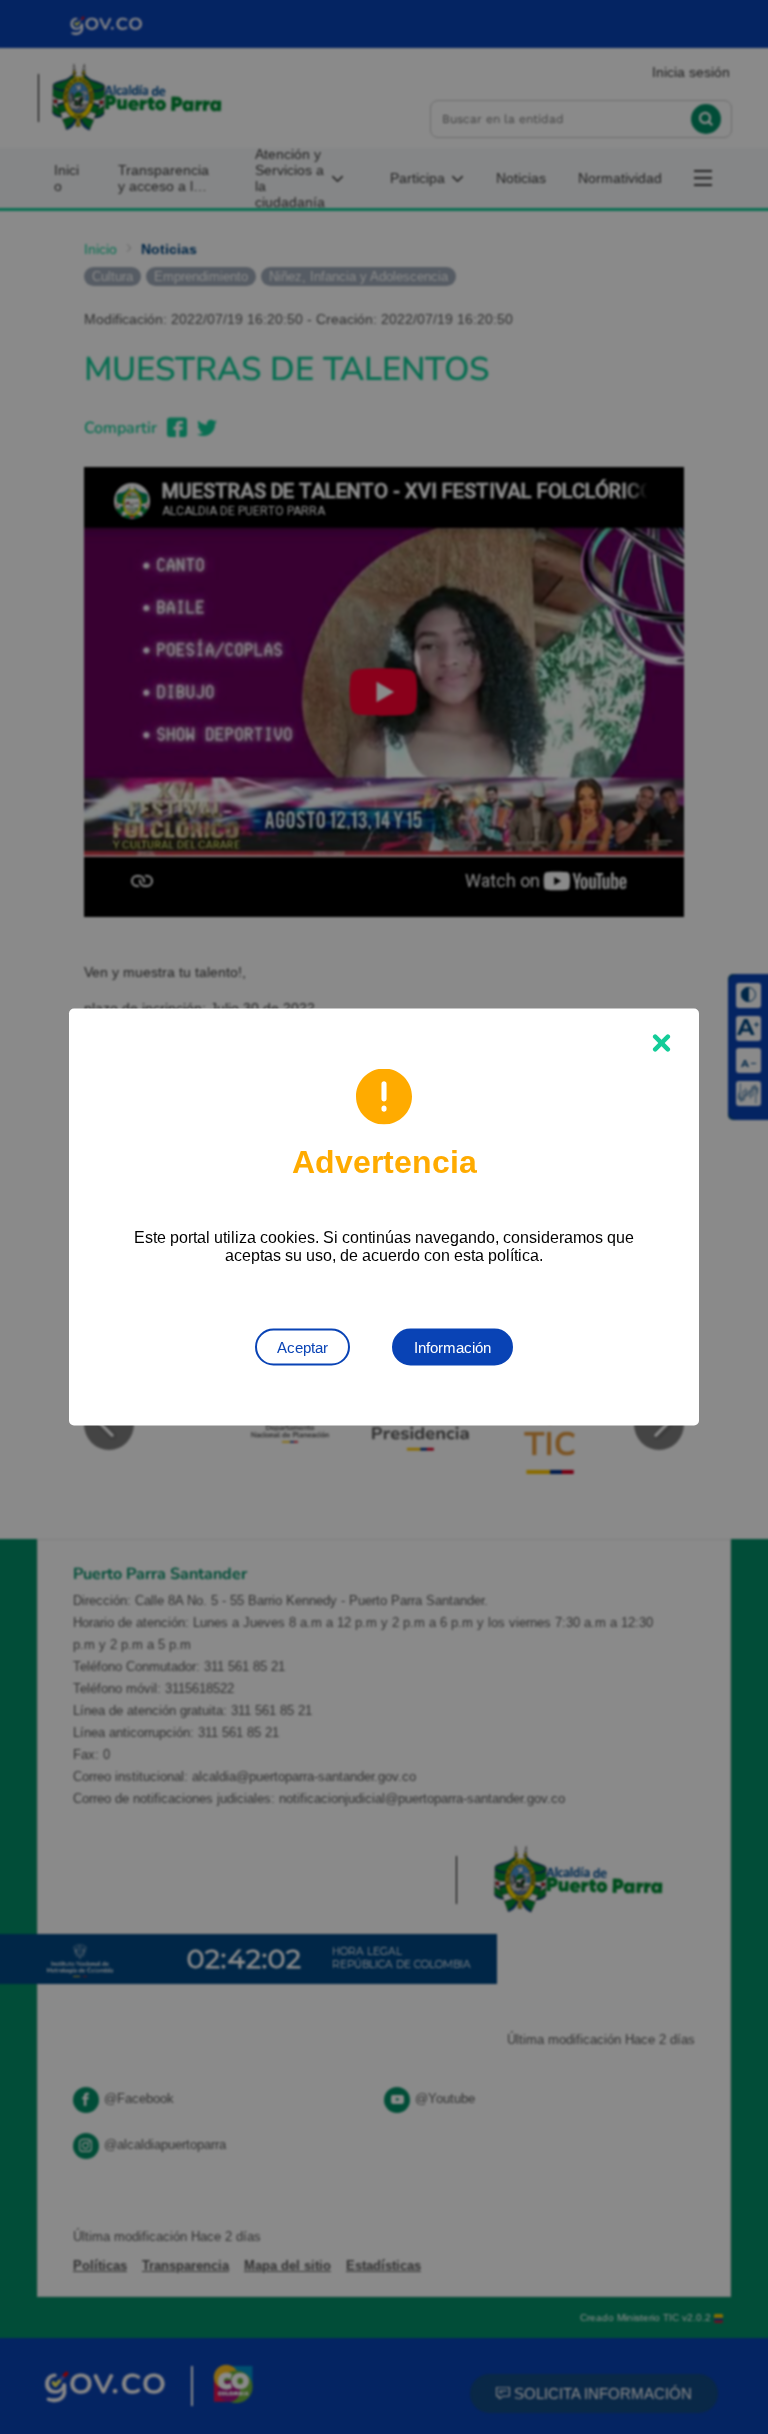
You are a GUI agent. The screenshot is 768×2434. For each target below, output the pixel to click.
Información (452, 1347)
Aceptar (302, 1347)
